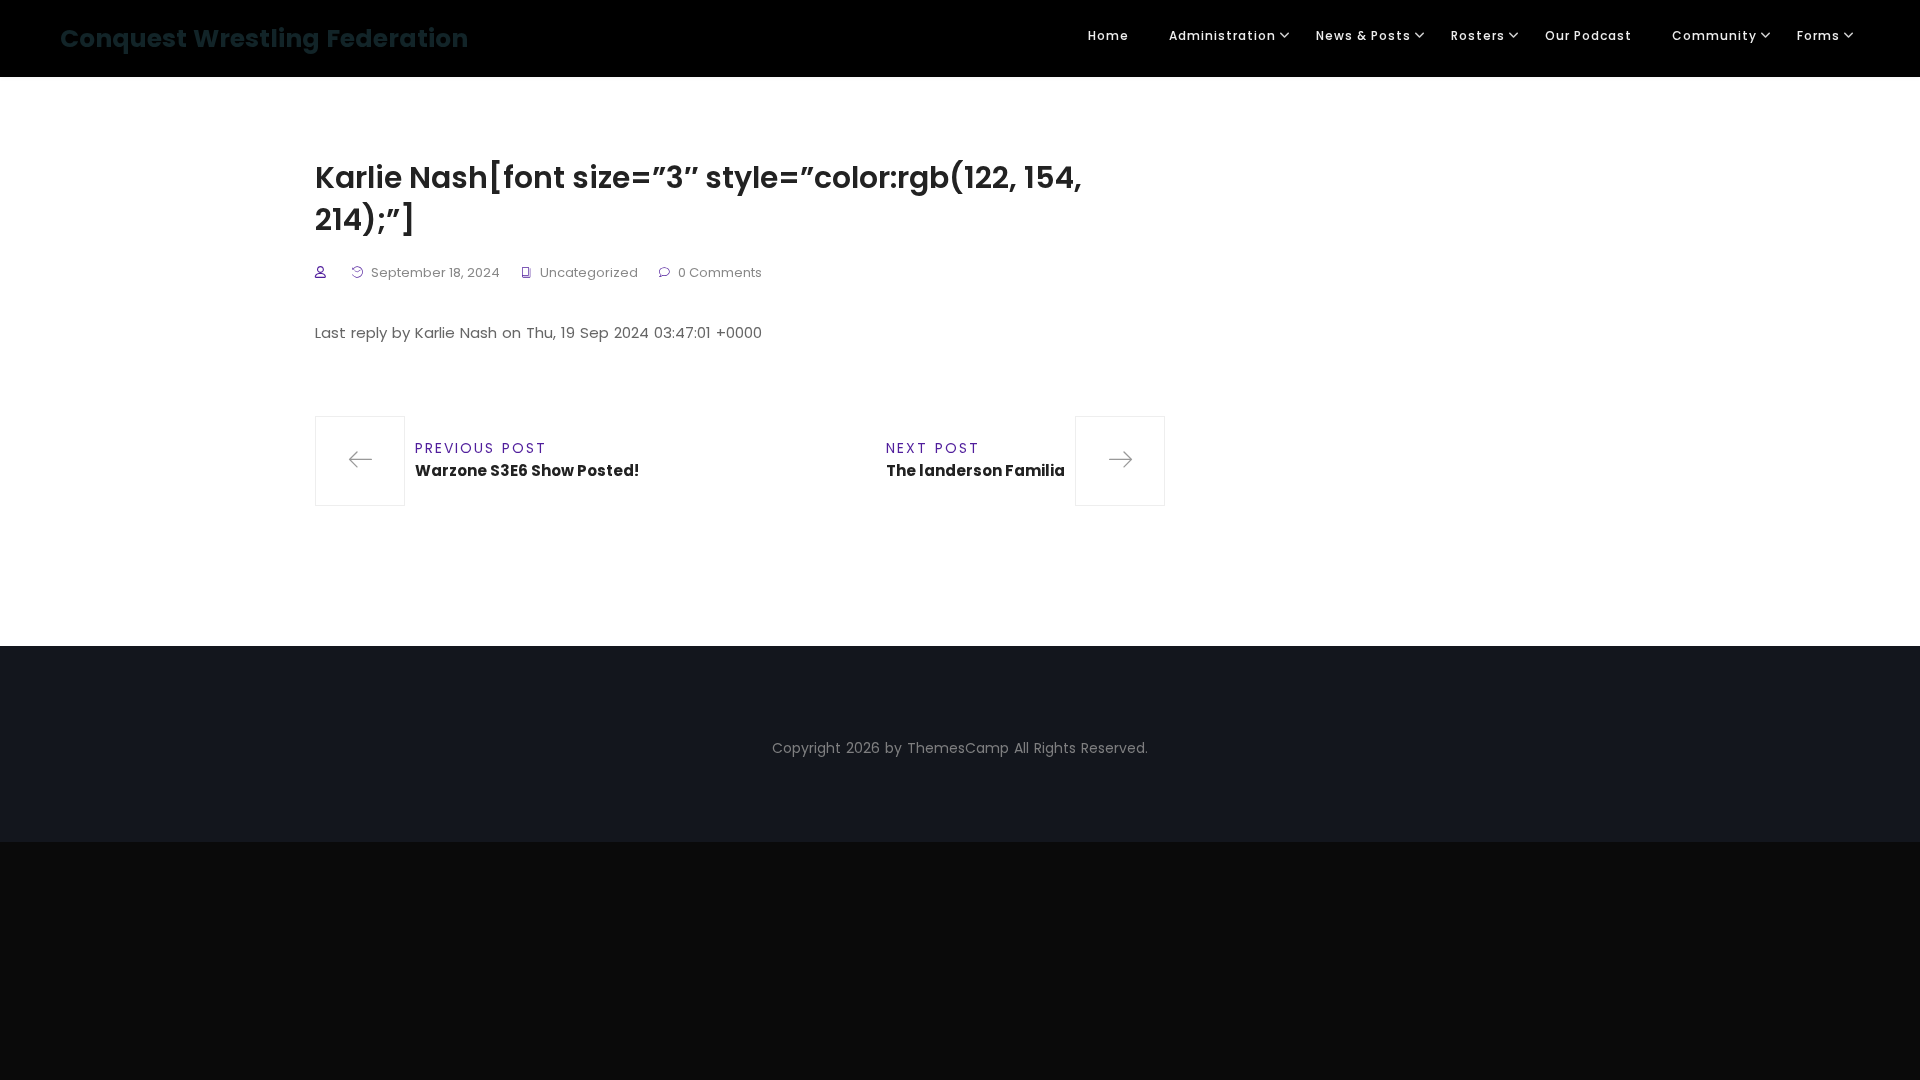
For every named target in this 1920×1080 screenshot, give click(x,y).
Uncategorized (589, 272)
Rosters (1478, 35)
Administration (1222, 35)
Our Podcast (1588, 35)
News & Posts (1363, 35)
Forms (1818, 35)
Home (1108, 35)
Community (1714, 35)
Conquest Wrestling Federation (264, 38)
